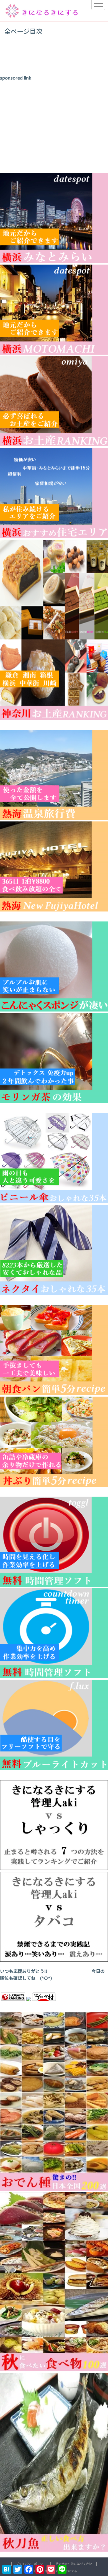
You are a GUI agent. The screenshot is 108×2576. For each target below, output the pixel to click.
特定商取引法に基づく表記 (74, 2564)
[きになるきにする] (42, 11)
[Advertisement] (54, 124)
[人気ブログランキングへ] (13, 2000)
